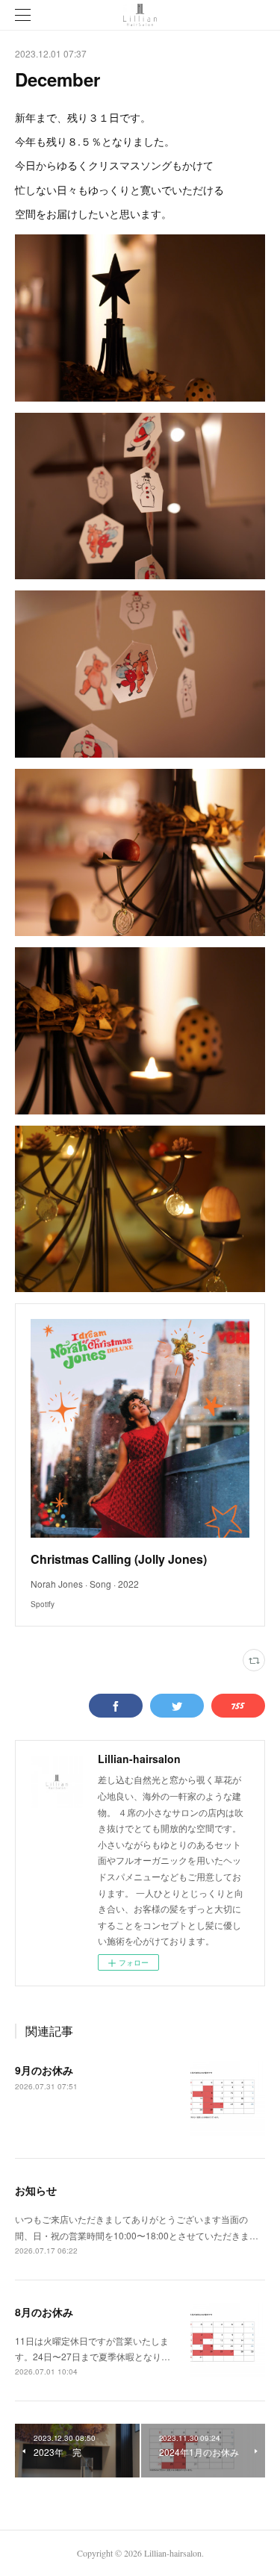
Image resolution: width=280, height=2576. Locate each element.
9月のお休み (44, 2070)
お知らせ (36, 2190)
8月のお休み (44, 2312)
